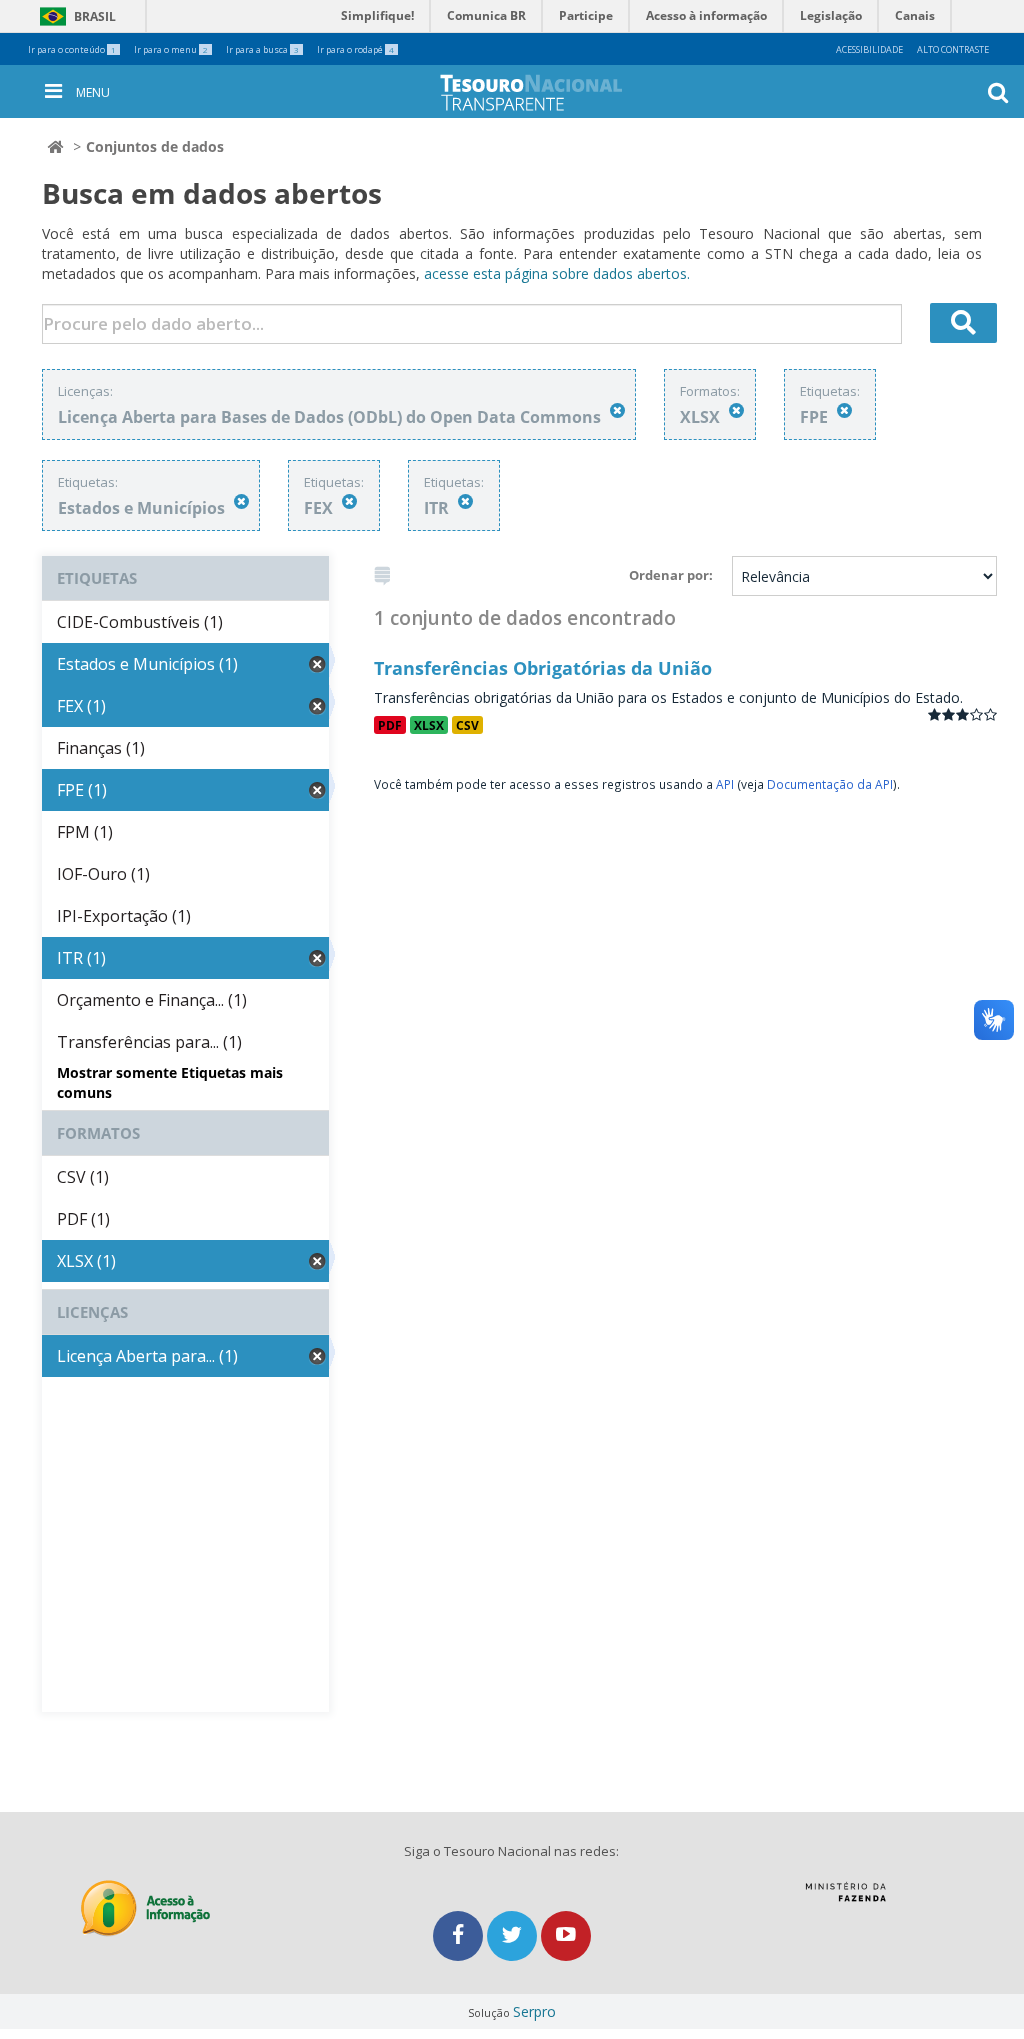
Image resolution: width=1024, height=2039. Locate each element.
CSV (467, 725)
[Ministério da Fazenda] (845, 1899)
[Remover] (617, 410)
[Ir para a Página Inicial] (547, 92)
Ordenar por (669, 575)
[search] (964, 323)
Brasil (74, 16)
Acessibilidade (869, 49)
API (725, 784)
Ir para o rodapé (355, 49)
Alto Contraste (953, 49)
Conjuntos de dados (155, 146)
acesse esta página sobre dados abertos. (557, 273)
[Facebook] (460, 1935)
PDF (390, 725)
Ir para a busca (262, 49)
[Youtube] (566, 1935)
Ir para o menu (171, 49)
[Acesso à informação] (145, 1908)
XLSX (429, 725)
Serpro (534, 2011)
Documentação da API (830, 784)
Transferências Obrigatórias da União (543, 668)
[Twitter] (514, 1935)
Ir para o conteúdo (72, 49)
